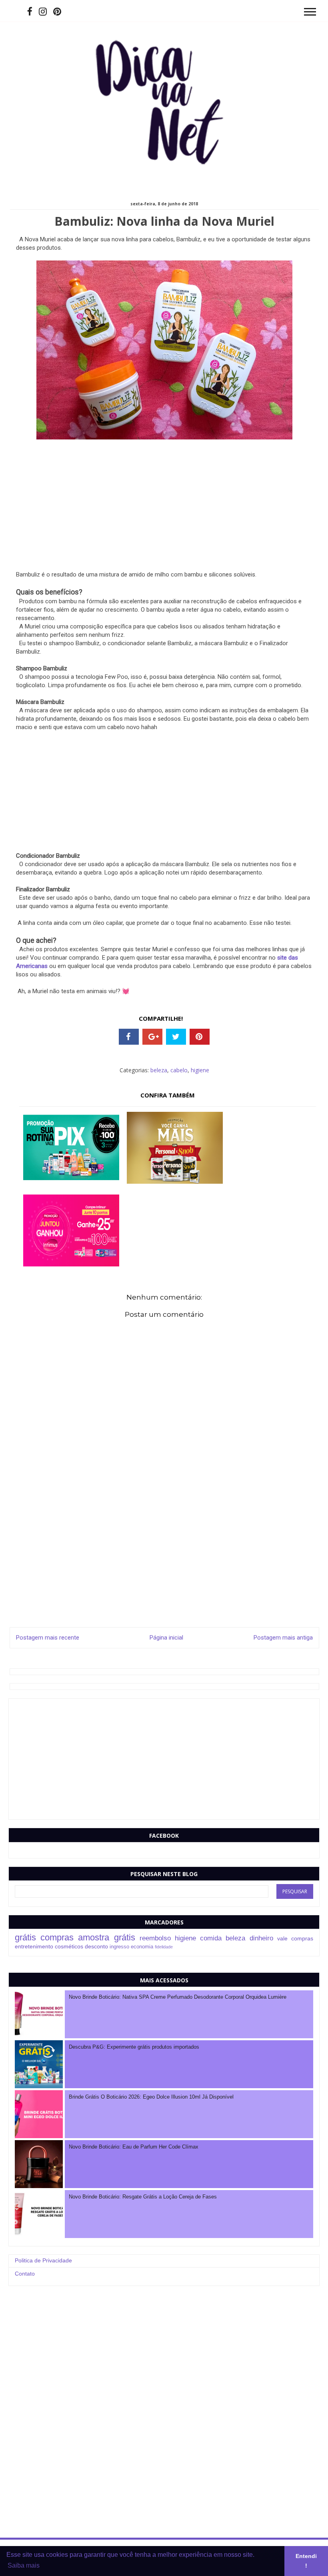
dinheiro (261, 1938)
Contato (25, 2274)
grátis (25, 1937)
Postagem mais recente (48, 1638)
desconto (96, 1946)
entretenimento (34, 1946)
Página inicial (166, 1638)
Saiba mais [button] (24, 2565)
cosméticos (69, 1946)
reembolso (155, 1938)
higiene (200, 1070)
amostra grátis (106, 1937)
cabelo (179, 1070)
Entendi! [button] (306, 2561)
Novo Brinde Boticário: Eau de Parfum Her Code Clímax (134, 2147)
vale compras (295, 1938)
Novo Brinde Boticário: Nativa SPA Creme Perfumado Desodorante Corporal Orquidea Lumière (178, 1997)
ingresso (119, 1947)
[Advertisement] (164, 515)
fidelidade (164, 1947)
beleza (159, 1070)
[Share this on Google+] (152, 1037)
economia (142, 1947)
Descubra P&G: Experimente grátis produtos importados (134, 2047)
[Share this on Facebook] (129, 1037)
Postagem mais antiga (283, 1638)
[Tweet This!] (176, 1037)
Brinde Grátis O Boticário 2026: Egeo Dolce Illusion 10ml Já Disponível (151, 2097)
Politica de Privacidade (43, 2260)
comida (211, 1938)
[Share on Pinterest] (200, 1037)
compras (57, 1937)
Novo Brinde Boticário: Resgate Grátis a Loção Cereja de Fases (143, 2197)
